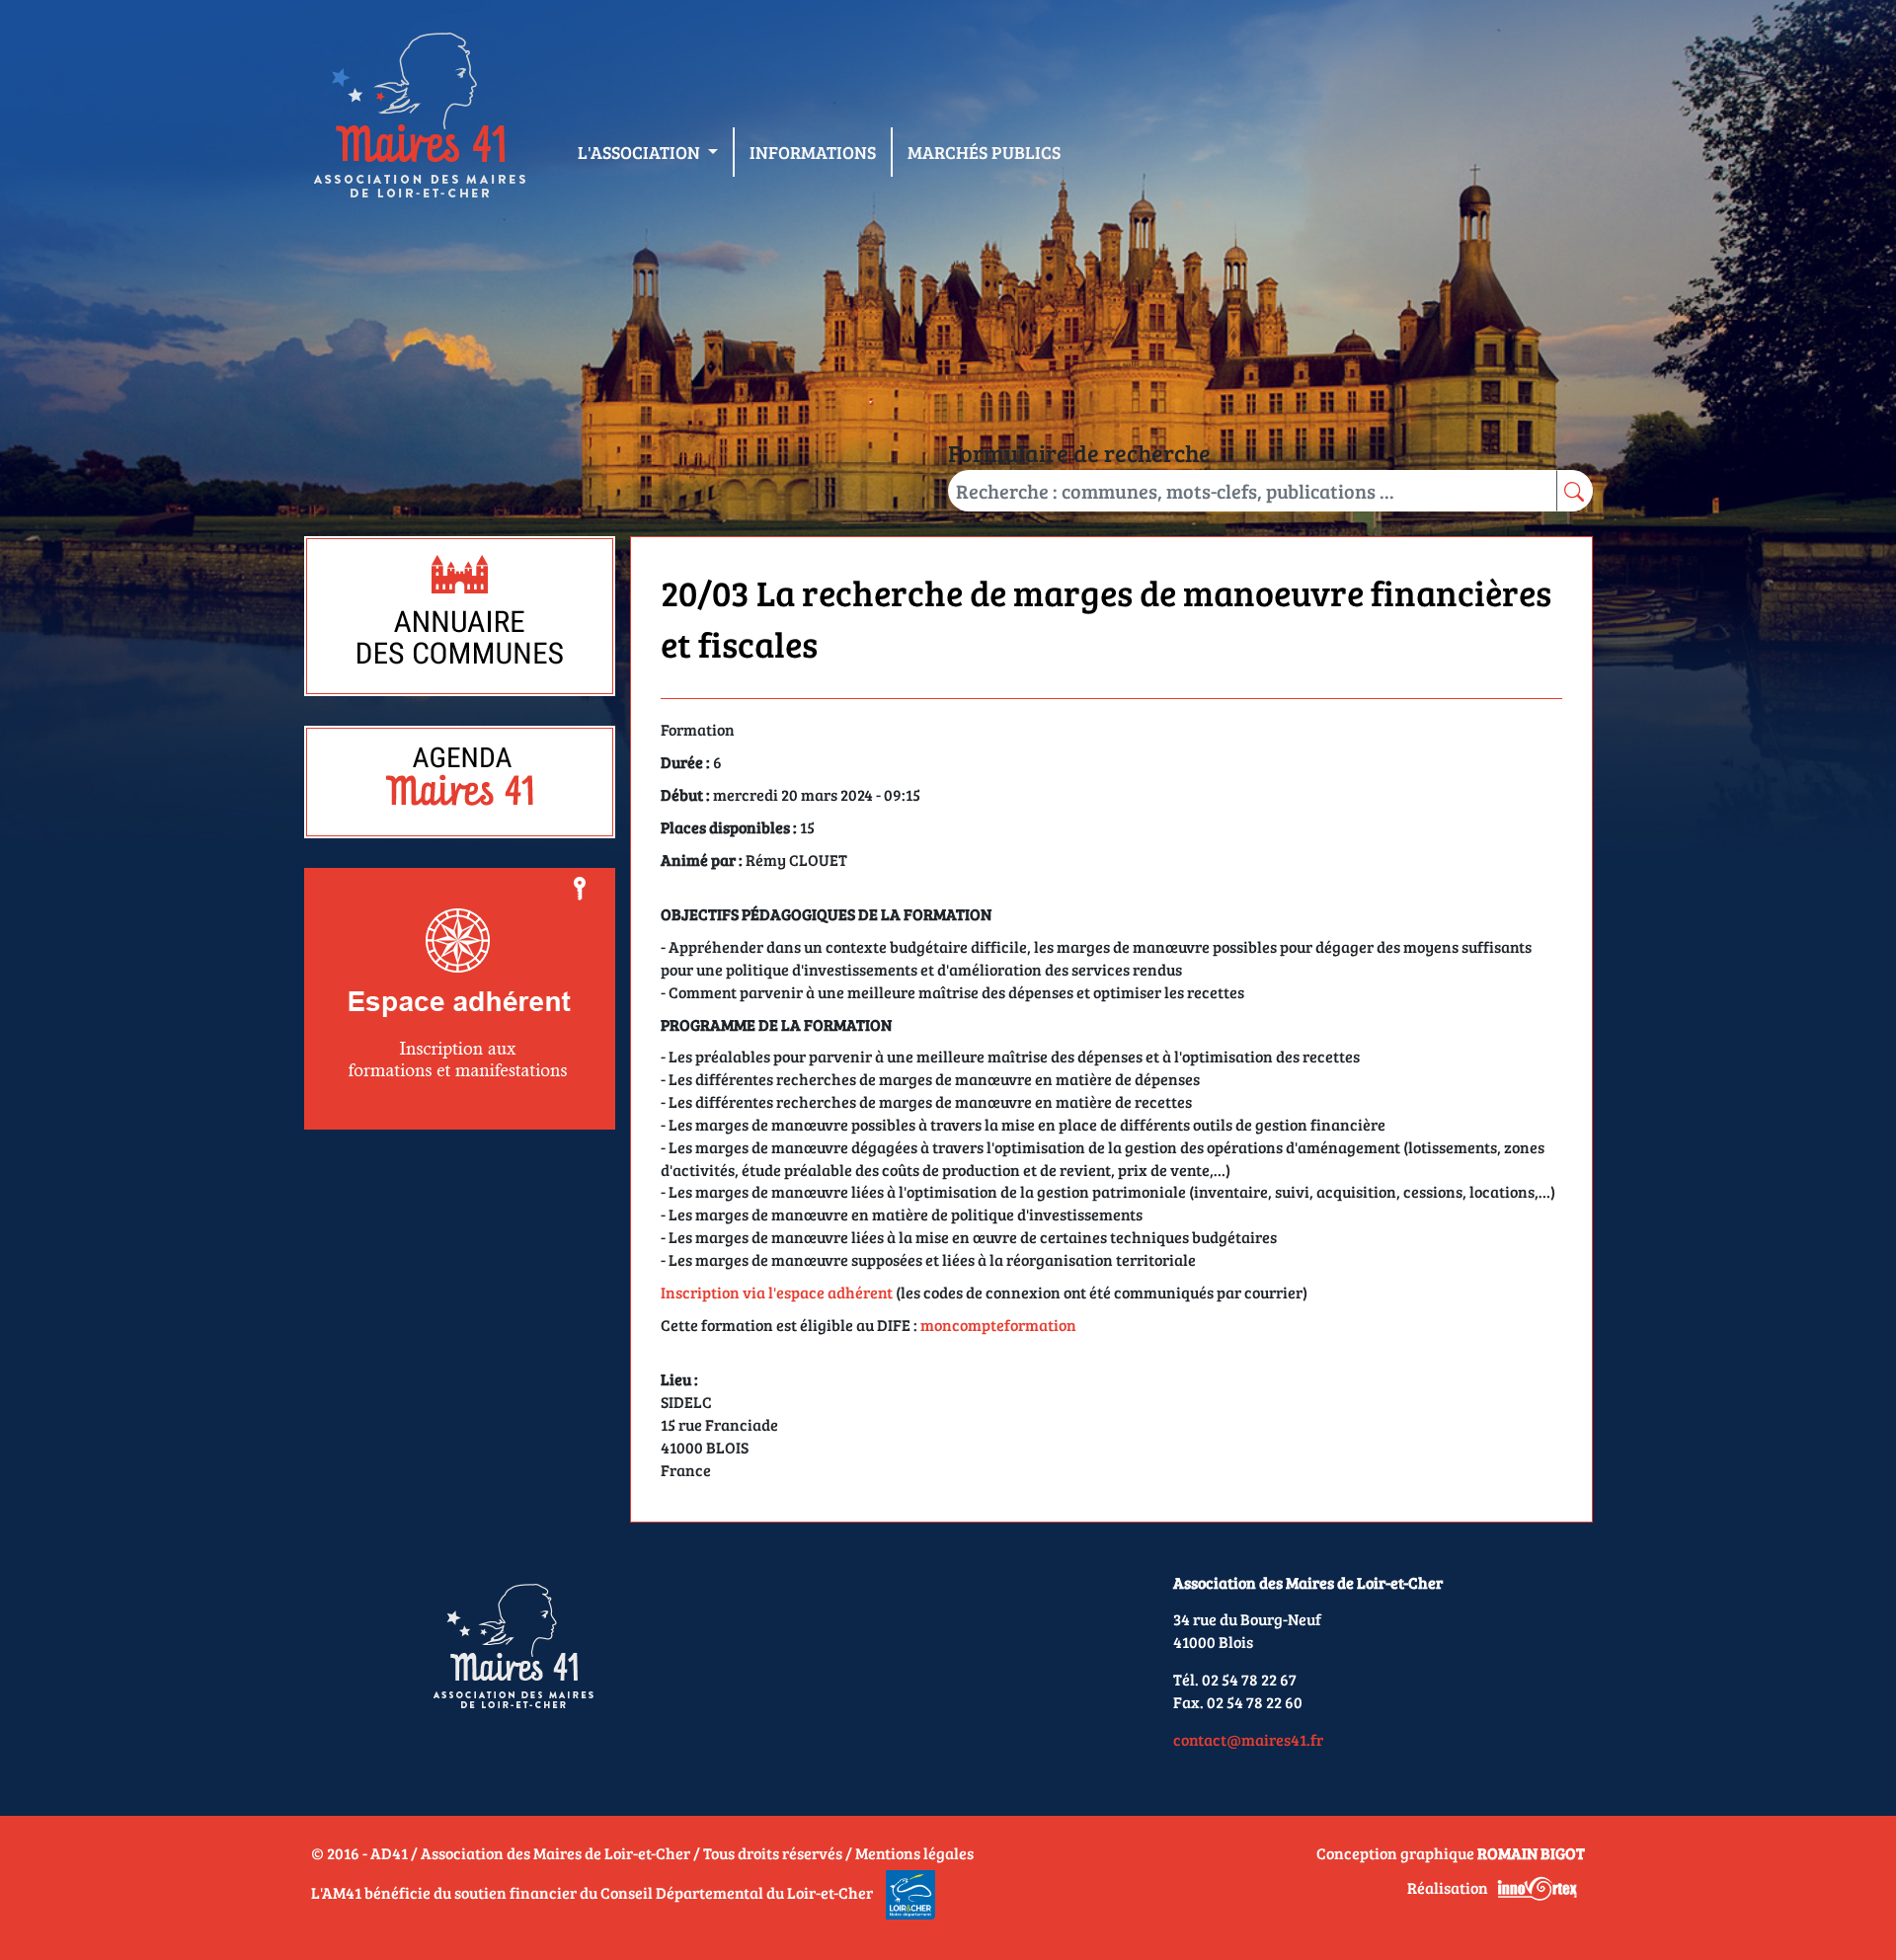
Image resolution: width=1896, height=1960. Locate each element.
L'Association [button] (641, 152)
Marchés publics (984, 152)
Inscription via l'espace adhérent (777, 1292)
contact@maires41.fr (1248, 1739)
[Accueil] (419, 119)
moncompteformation (998, 1325)
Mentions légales (914, 1853)
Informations (813, 152)
